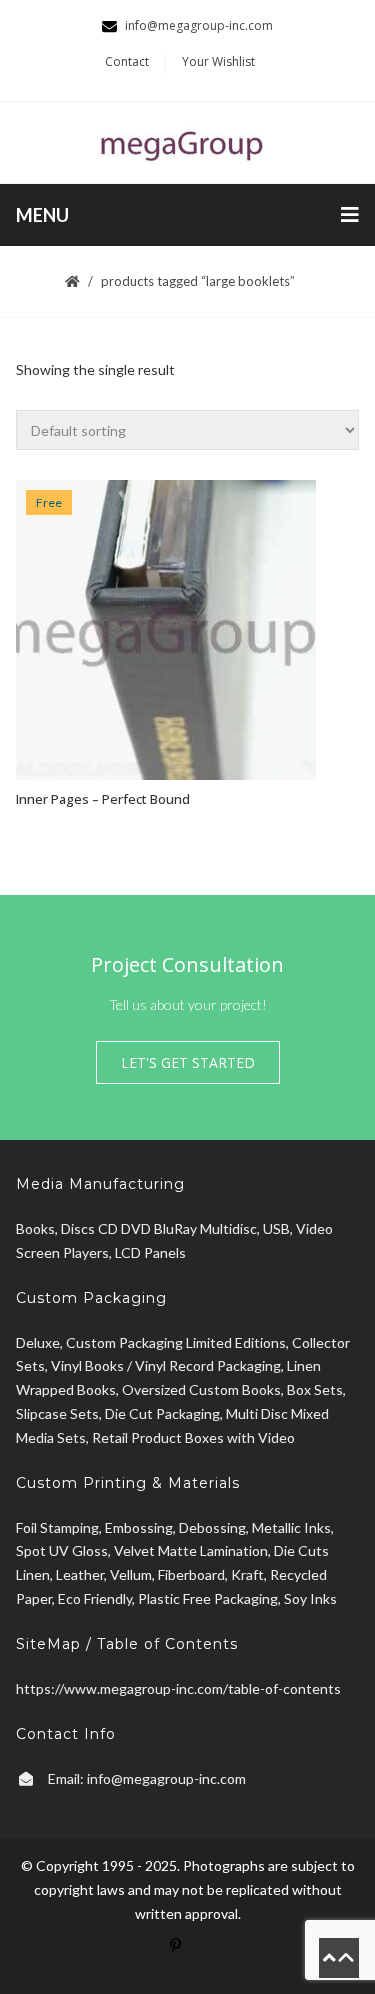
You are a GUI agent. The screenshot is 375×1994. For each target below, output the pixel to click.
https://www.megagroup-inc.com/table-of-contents (178, 1688)
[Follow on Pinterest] (188, 1958)
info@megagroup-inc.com (166, 1778)
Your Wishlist (218, 61)
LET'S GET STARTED (188, 1062)
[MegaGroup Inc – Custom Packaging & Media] (188, 142)
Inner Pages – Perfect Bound (103, 799)
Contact (127, 61)
